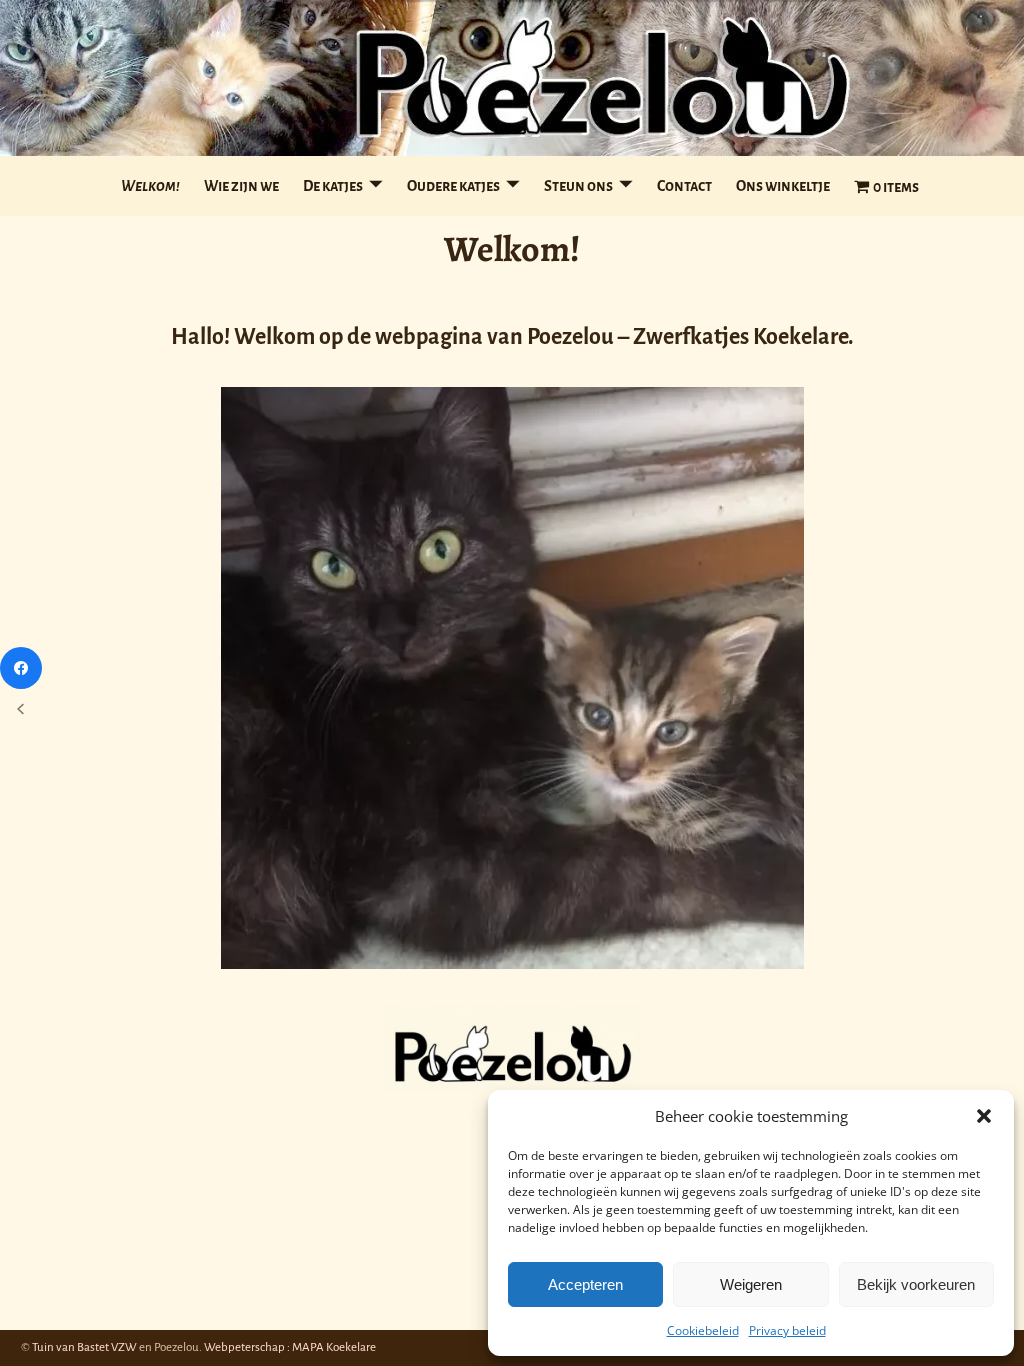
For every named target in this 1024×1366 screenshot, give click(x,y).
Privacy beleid (787, 1330)
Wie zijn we (241, 186)
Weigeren (751, 1284)
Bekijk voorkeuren (916, 1284)
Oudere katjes (453, 186)
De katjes (333, 186)
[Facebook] (21, 668)
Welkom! (150, 186)
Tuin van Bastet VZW (84, 1347)
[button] (984, 1116)
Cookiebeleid (703, 1330)
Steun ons (578, 186)
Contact (684, 186)
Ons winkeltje (783, 186)
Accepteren (585, 1284)
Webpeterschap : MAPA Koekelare (290, 1347)
